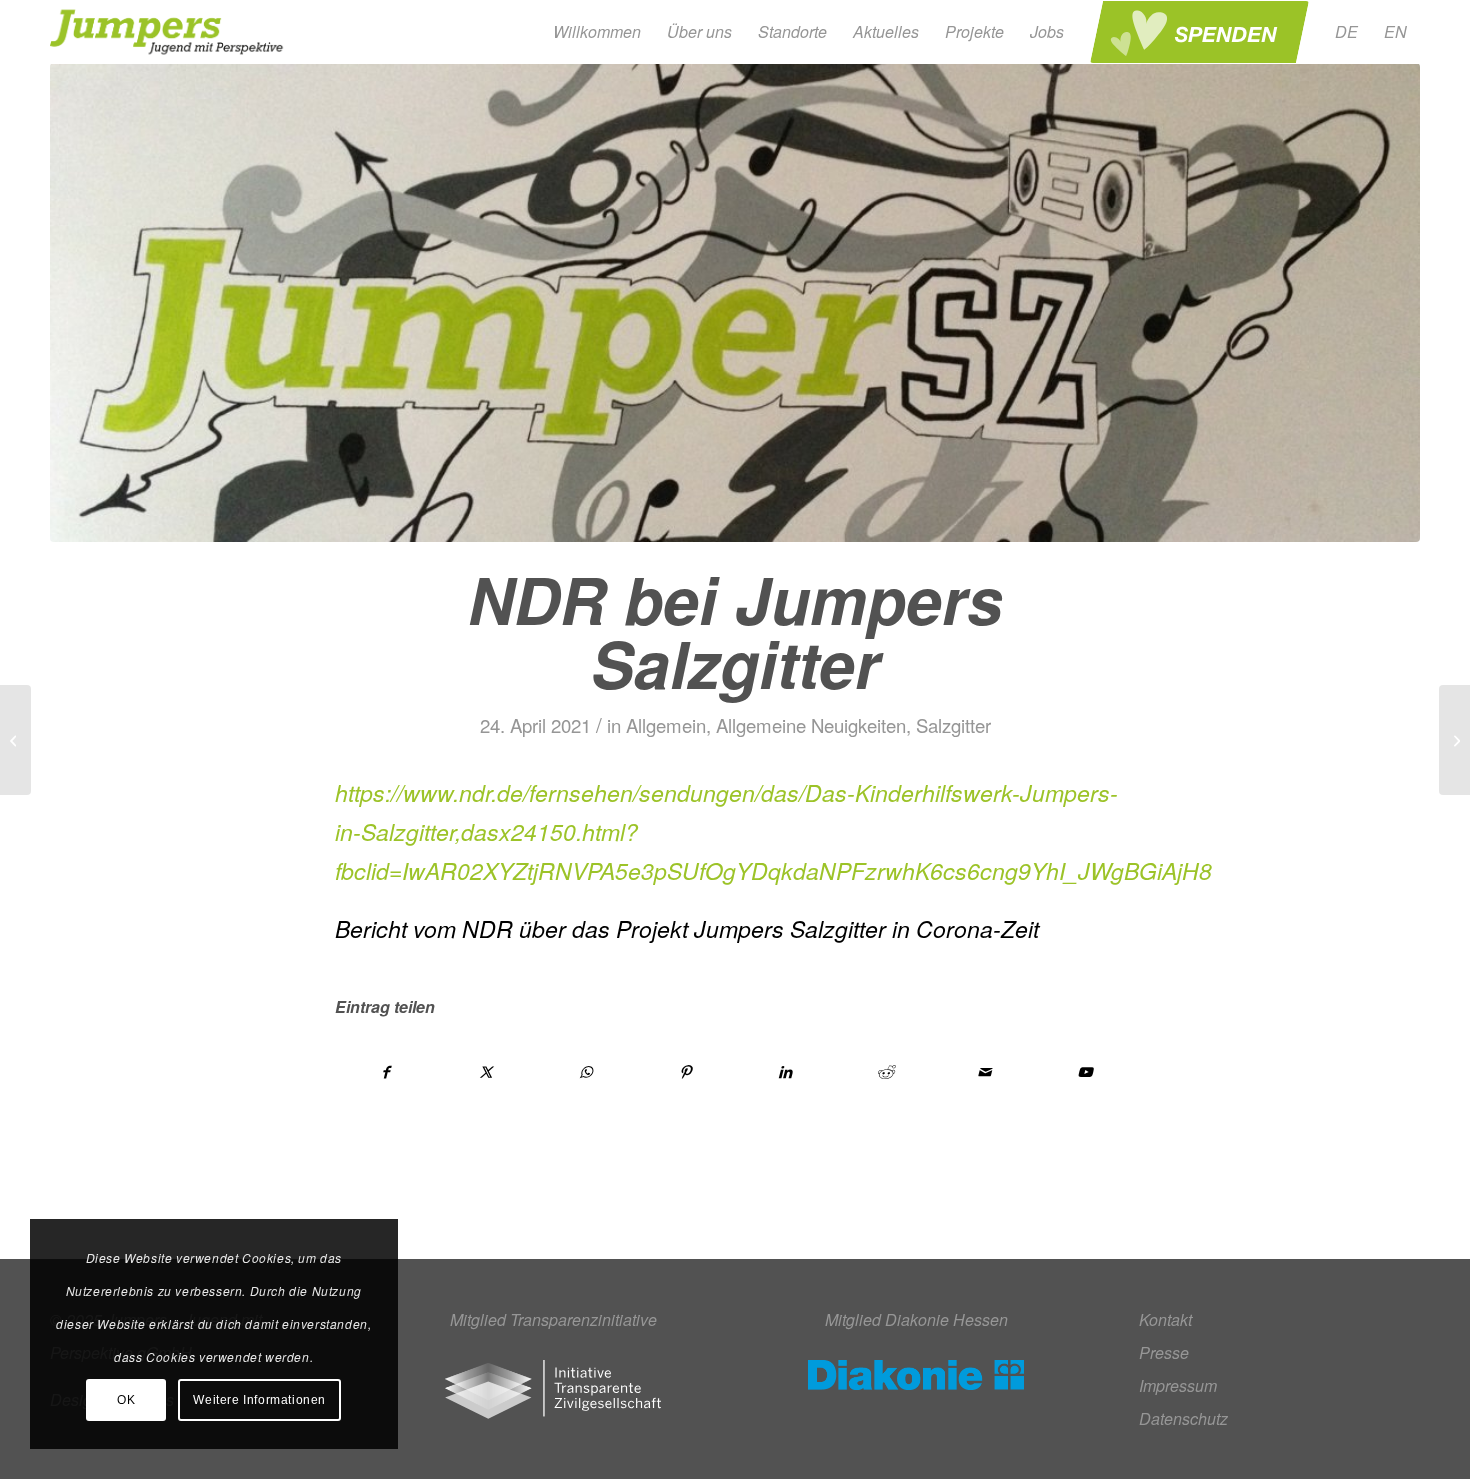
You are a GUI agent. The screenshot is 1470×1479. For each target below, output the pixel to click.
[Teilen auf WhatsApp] (586, 1072)
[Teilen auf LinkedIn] (785, 1072)
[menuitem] (597, 32)
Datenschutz (1183, 1418)
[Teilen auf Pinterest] (685, 1072)
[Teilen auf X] (486, 1072)
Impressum (1178, 1385)
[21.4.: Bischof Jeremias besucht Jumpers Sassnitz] (15, 740)
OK (126, 1400)
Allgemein (666, 725)
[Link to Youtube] (1084, 1072)
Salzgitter (953, 725)
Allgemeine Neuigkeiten (811, 725)
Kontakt (1165, 1319)
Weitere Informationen (259, 1400)
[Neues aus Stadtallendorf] (1454, 740)
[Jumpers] (169, 32)
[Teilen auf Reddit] (885, 1072)
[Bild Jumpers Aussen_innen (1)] (735, 302)
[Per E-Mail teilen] (985, 1072)
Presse (1164, 1352)
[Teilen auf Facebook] (386, 1072)
